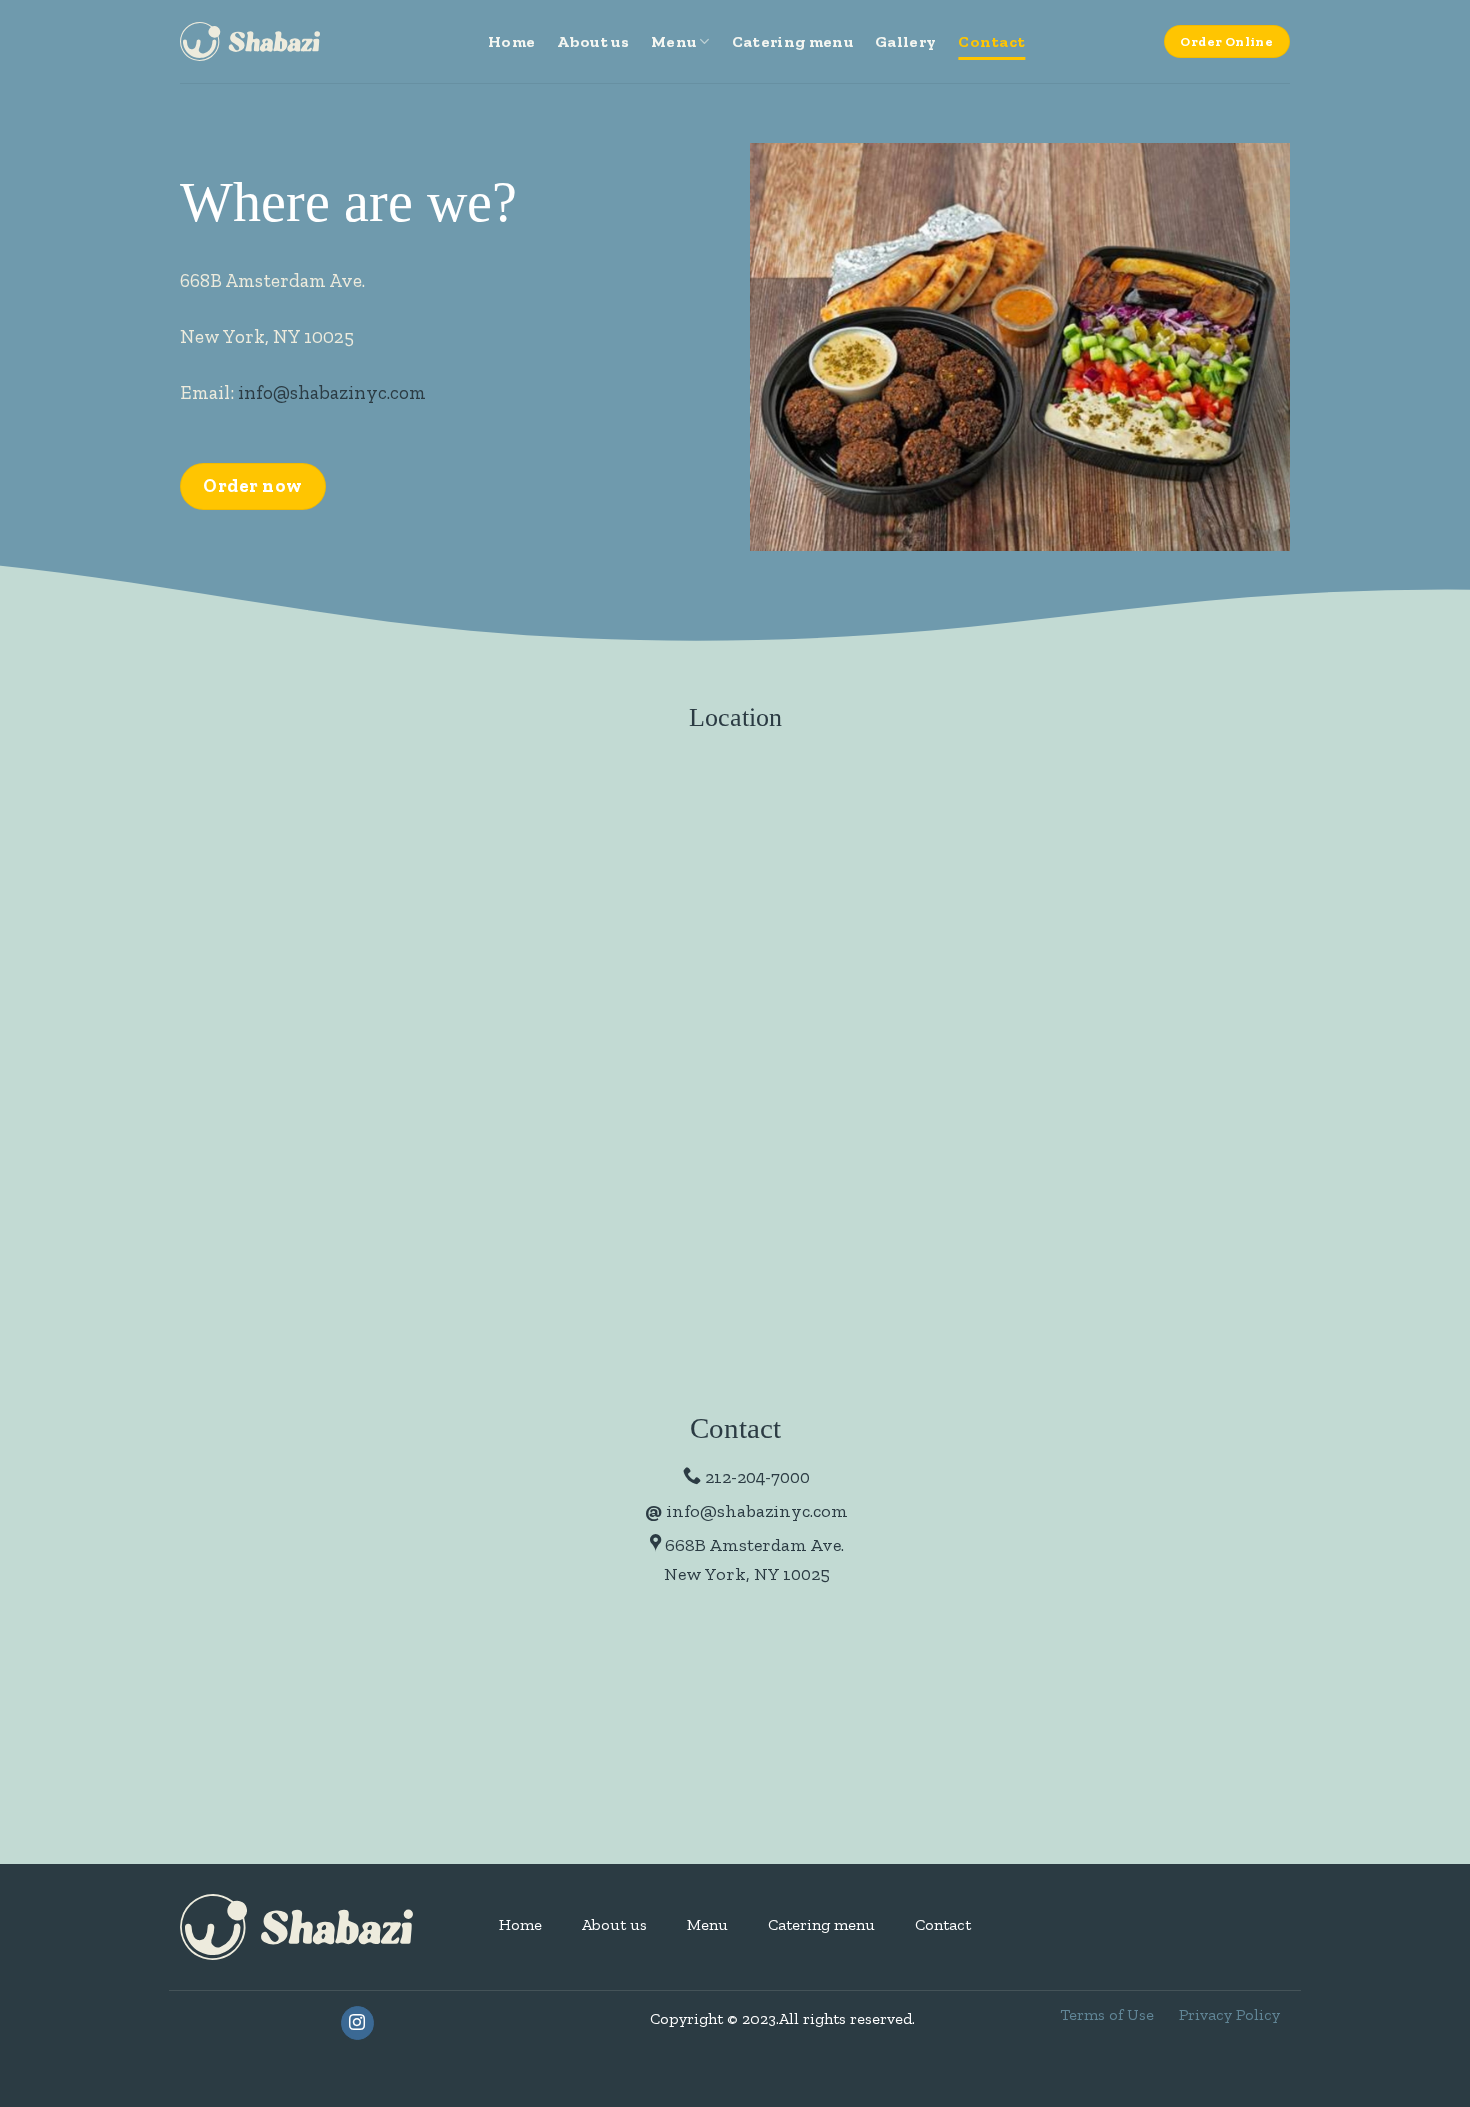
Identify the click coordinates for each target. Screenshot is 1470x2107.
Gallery (905, 41)
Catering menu (792, 41)
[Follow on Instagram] (357, 2023)
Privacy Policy (1229, 2014)
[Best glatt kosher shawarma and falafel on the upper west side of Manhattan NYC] (250, 41)
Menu (673, 41)
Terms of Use (1107, 2014)
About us (593, 41)
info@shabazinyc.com (332, 392)
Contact (991, 41)
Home (511, 41)
